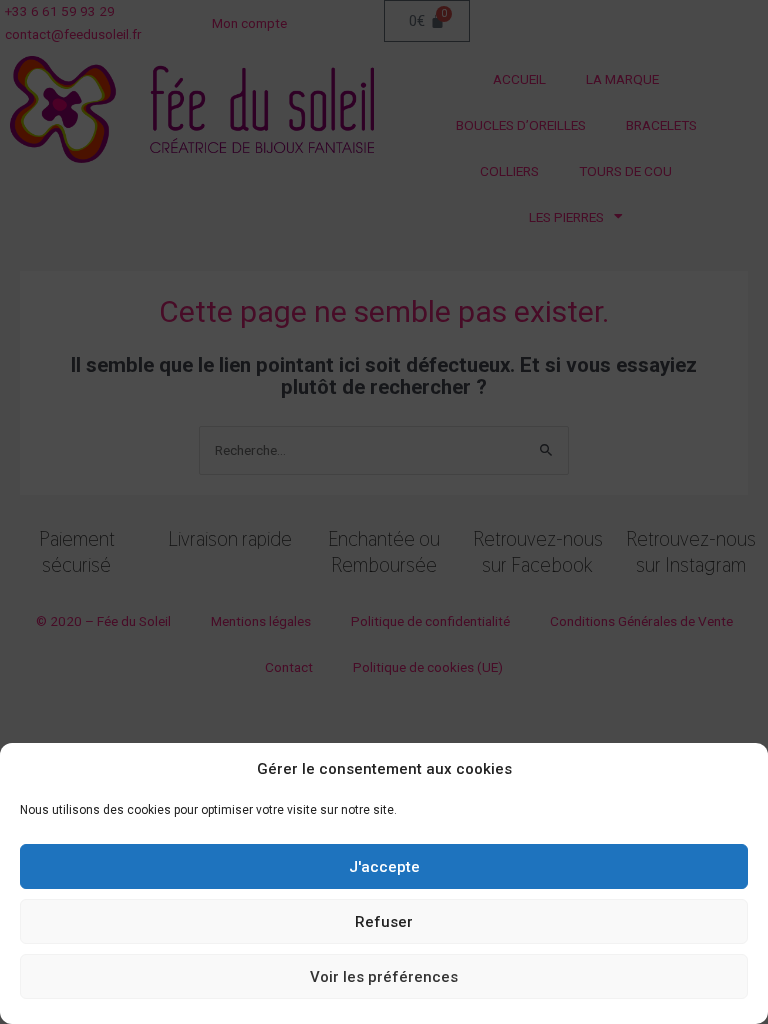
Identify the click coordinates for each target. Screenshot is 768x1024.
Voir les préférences (384, 977)
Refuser (384, 922)
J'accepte (384, 867)
